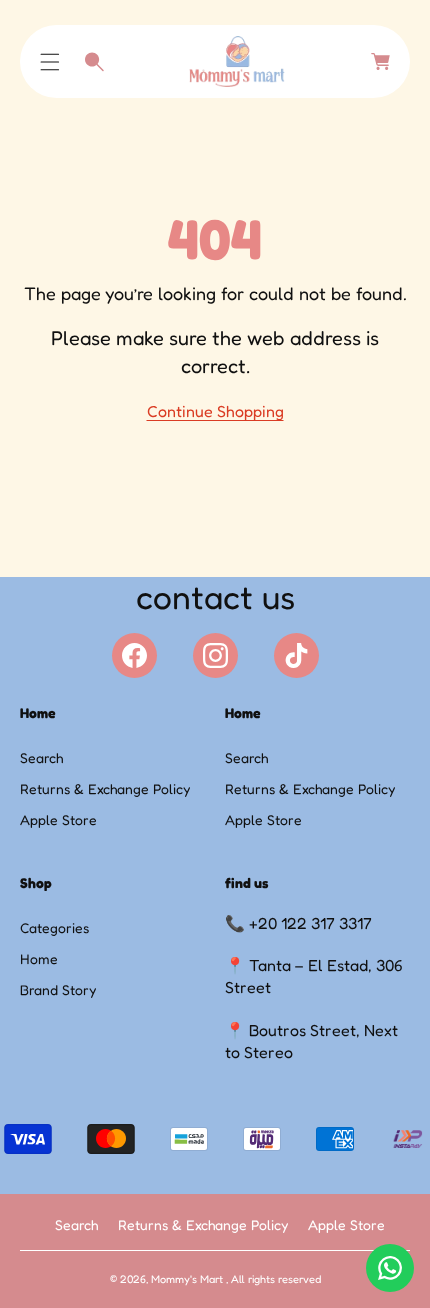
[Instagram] (215, 655)
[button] (50, 62)
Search (41, 757)
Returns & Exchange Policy (105, 788)
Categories (54, 927)
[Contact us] (390, 1268)
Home (39, 958)
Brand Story (58, 989)
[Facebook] (134, 655)
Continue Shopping (215, 411)
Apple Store (58, 819)
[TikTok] (296, 655)
